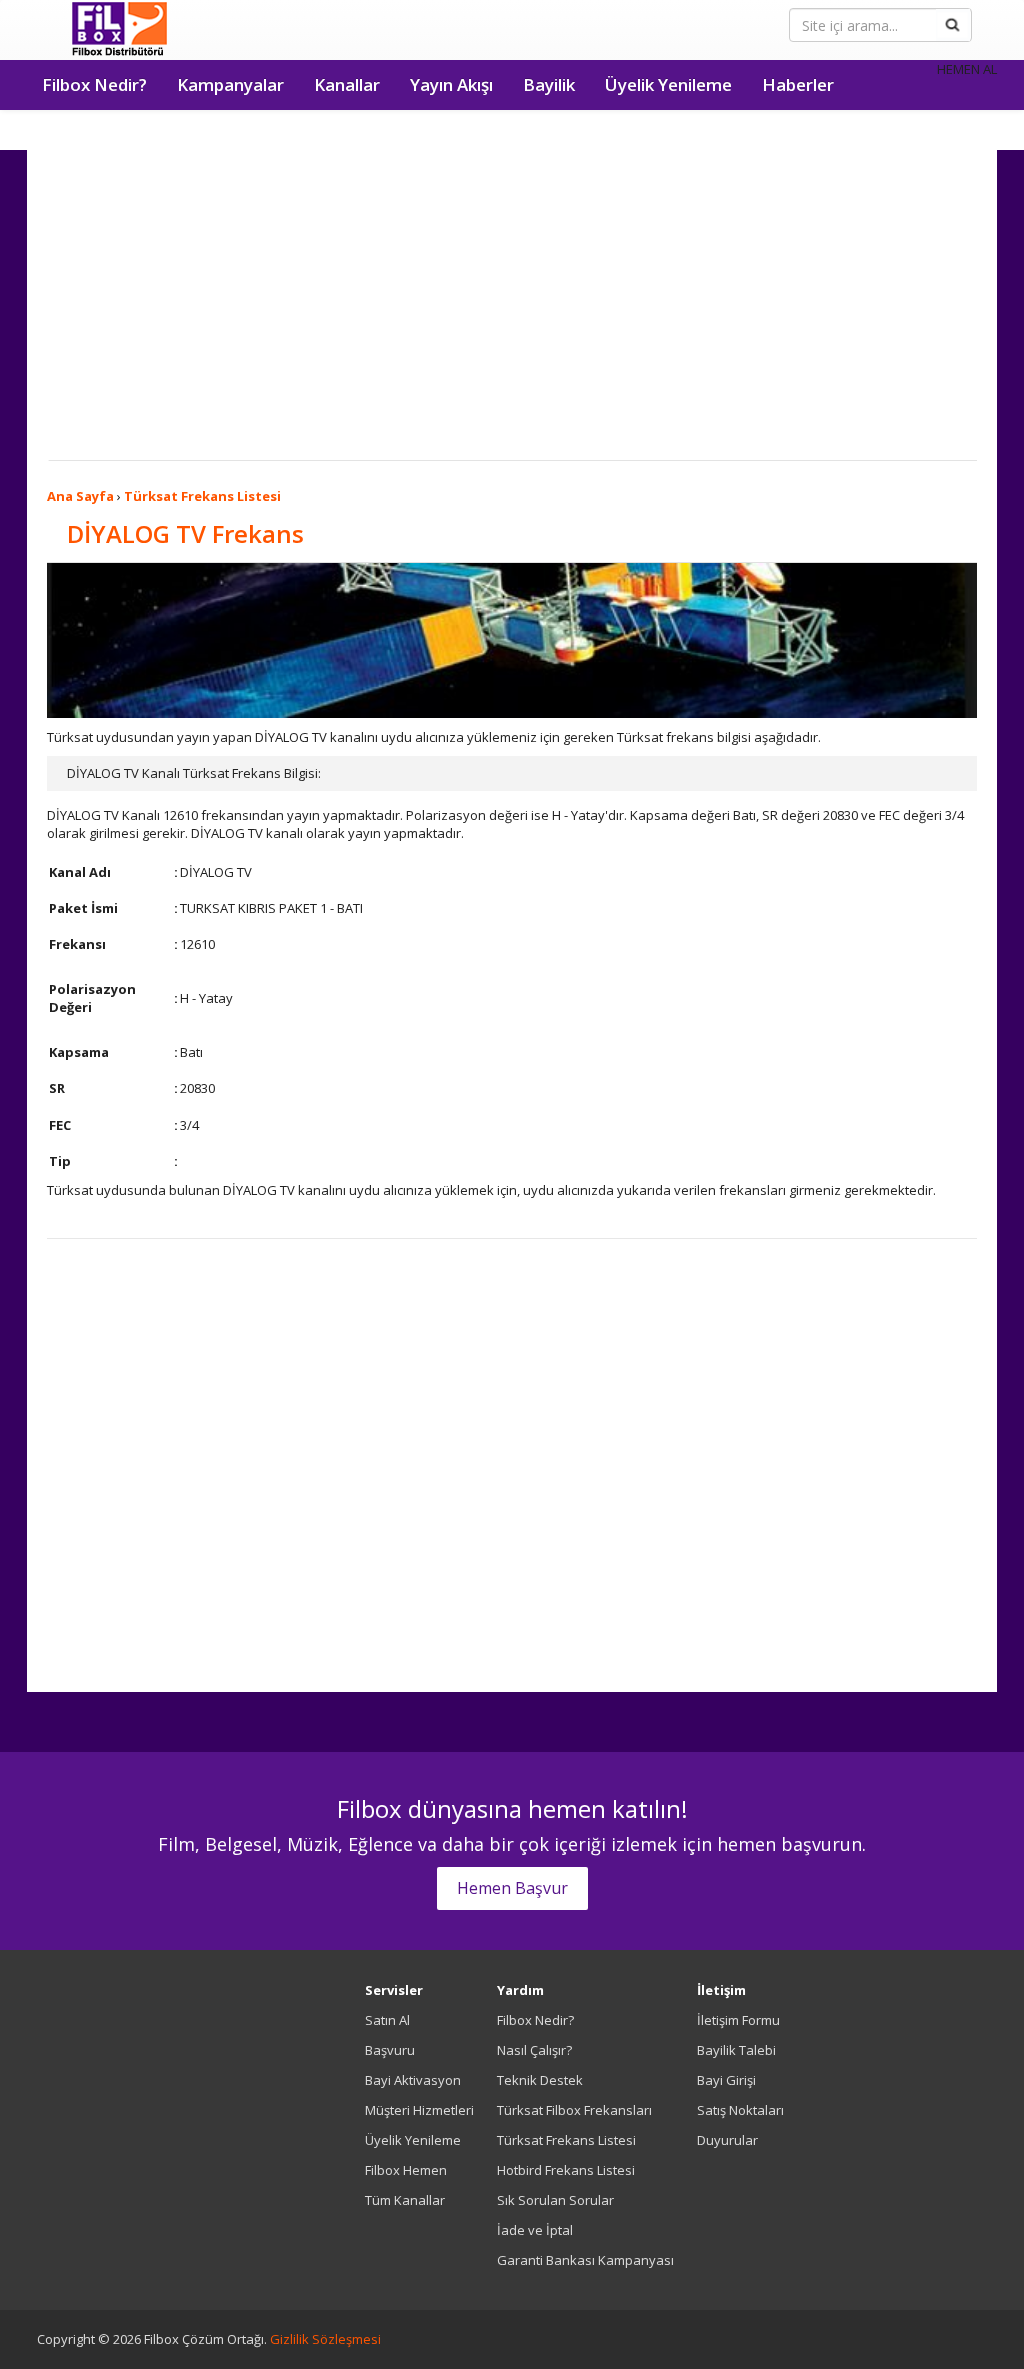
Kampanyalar (230, 84)
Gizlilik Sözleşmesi (325, 2339)
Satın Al (387, 2020)
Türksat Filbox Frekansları (574, 2110)
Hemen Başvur (512, 1888)
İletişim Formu (738, 2020)
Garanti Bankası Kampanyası (585, 2260)
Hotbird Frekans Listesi (566, 2170)
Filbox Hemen (406, 2170)
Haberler (798, 84)
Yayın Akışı (451, 84)
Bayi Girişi (726, 2080)
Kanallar (347, 84)
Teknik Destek (540, 2080)
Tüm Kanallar (405, 2200)
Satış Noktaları (740, 2110)
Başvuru (390, 2050)
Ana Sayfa (80, 496)
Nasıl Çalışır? (534, 2050)
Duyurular (727, 2140)
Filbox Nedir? (94, 84)
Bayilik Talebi (736, 2050)
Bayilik (549, 84)
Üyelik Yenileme (668, 84)
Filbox (119, 30)
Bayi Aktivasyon (413, 2080)
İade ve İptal (535, 2230)
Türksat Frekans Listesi (202, 496)
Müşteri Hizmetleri (419, 2110)
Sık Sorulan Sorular (555, 2200)
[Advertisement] (512, 310)
